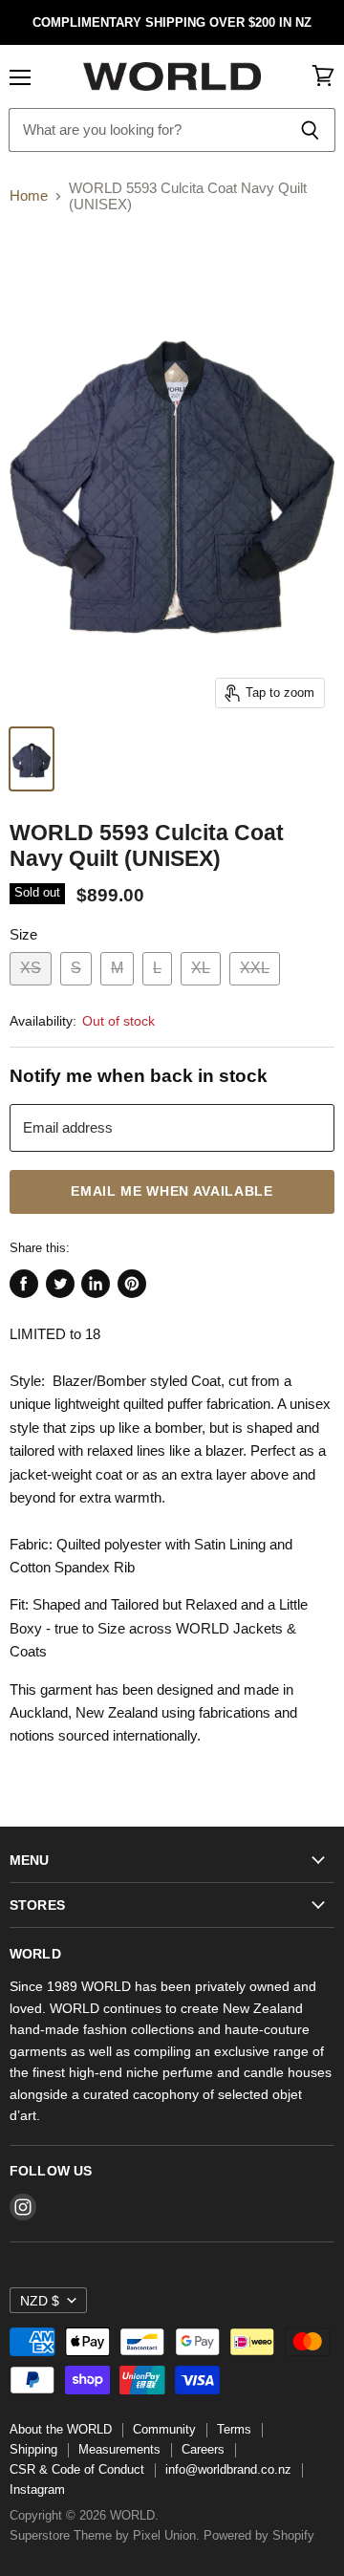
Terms (234, 2429)
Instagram (37, 2489)
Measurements (119, 2449)
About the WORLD (61, 2429)
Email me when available (172, 1191)
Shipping (33, 2449)
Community (164, 2429)
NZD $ (40, 2301)
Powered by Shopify (259, 2535)
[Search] (310, 130)
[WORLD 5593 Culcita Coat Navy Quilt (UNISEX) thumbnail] (32, 759)
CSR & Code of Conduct (77, 2469)
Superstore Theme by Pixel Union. (105, 2535)
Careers (203, 2449)
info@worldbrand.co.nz (228, 2469)
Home (29, 195)
